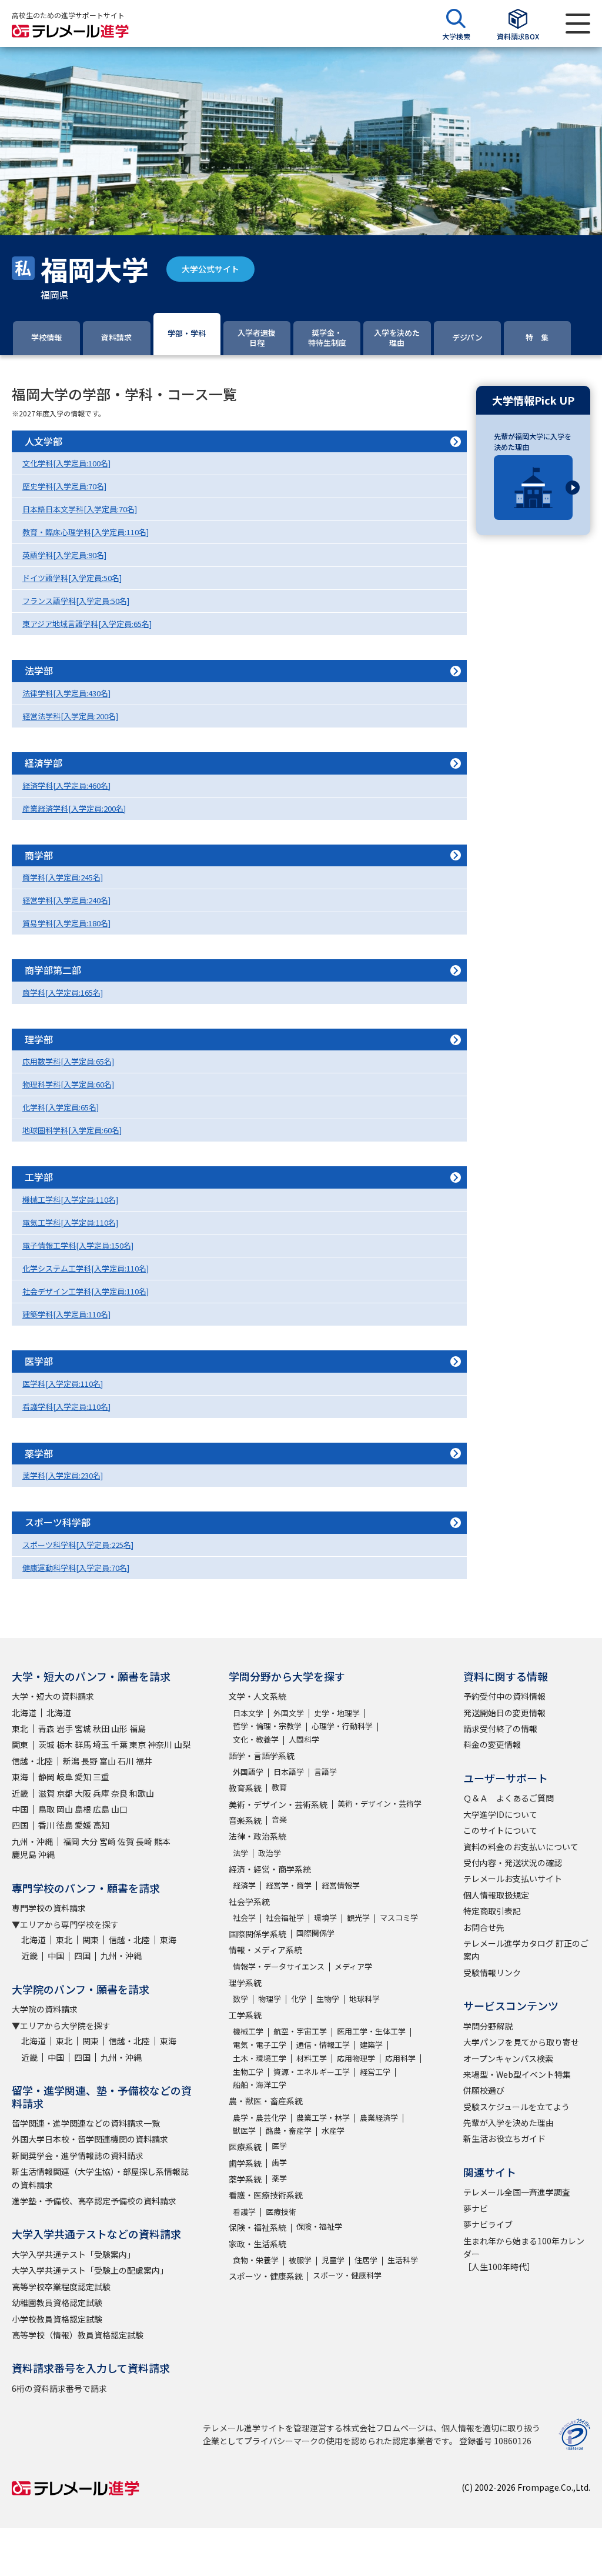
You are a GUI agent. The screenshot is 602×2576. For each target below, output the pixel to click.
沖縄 (46, 1854)
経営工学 (375, 2072)
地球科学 (364, 1999)
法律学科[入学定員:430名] (66, 693)
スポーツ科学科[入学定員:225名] (78, 1545)
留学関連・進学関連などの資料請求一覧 (86, 2123)
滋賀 (46, 1793)
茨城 (46, 1744)
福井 (144, 1761)
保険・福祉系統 (257, 2227)
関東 (20, 1744)
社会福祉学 (285, 1918)
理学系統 (245, 1983)
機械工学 (248, 2031)
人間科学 (304, 1739)
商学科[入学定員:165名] (63, 992)
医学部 (39, 1361)
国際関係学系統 (257, 1934)
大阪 (83, 1793)
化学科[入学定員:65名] (61, 1107)
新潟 (71, 1761)
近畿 (20, 1793)
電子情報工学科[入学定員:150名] (78, 1245)
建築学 (371, 2045)
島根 (83, 1809)
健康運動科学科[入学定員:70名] (76, 1568)
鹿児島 (24, 1854)
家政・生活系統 (257, 2244)
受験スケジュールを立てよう (516, 2107)
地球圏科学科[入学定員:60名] (72, 1130)
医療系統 (245, 2147)
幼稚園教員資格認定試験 (57, 2303)
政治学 (270, 1853)
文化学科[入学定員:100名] (66, 463)
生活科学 (403, 2260)
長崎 (144, 1841)
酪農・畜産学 (289, 2130)
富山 (108, 1761)
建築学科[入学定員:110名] (66, 1314)
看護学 (244, 2212)
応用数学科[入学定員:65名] (68, 1061)
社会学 (244, 1918)
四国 (20, 1825)
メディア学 (353, 1966)
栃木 (65, 1744)
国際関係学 (315, 1933)
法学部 (39, 670)
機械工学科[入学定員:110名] (70, 1199)
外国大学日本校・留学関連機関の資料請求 (90, 2139)
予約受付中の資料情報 (504, 1696)
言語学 (325, 1772)
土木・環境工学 (260, 2058)
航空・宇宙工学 (300, 2031)
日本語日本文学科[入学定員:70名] (80, 509)
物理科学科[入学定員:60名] (68, 1084)
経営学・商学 (289, 1885)
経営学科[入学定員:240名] (66, 900)
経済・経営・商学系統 (270, 1869)
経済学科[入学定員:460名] (66, 785)
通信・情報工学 (323, 2045)
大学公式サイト (210, 269)
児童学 (333, 2260)
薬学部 (39, 1453)
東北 (20, 1729)
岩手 (65, 1729)
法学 (240, 1853)
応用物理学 (356, 2058)
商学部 (39, 855)
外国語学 (248, 1772)
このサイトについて (500, 1830)
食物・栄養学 (256, 2260)
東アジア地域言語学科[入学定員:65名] (87, 624)
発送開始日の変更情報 (504, 1713)
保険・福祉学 (319, 2226)
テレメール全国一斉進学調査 (517, 2192)
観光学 (358, 1918)
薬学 (279, 2178)
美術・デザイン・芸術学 (379, 1803)
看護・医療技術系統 (266, 2195)
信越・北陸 (32, 1761)
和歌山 (142, 1793)
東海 (20, 1777)
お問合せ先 (484, 1927)
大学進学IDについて (500, 1814)
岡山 (65, 1809)
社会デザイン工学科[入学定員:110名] (86, 1291)
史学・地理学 (337, 1713)
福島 (138, 1729)
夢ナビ (476, 2208)
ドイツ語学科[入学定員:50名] (72, 578)
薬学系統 (245, 2179)
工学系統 (245, 2015)
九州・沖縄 (32, 1841)
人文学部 (44, 441)
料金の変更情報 (492, 1744)
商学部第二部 (53, 970)
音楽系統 (245, 1820)
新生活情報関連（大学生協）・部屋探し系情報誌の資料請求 (100, 2178)
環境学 (325, 1918)
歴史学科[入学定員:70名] (64, 486)
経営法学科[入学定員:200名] (70, 716)
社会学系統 (249, 1901)
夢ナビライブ (488, 2224)
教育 (279, 1787)
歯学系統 (245, 2163)
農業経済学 (379, 2118)
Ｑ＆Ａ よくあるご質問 (509, 1798)
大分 (89, 1841)
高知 (101, 1825)
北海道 (24, 1713)
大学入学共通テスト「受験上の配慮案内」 (90, 2270)
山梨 (182, 1744)
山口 (119, 1809)
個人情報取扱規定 (496, 1895)
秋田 (101, 1729)
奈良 (119, 1793)
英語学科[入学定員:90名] (64, 555)
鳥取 (46, 1809)
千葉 (119, 1744)
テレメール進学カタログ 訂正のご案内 (526, 1950)
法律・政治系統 (257, 1836)
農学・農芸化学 (260, 2118)
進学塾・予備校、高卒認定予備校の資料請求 (94, 2201)
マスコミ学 (399, 1918)
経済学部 (44, 763)
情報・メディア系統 (265, 1950)
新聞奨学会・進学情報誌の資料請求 (78, 2155)
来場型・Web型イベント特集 (517, 2074)
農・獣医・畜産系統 (266, 2101)
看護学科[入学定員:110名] (66, 1407)
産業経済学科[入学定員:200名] (74, 808)
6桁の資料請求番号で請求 (59, 2388)
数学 (240, 1999)
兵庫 (101, 1793)
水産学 (333, 2130)
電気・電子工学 (260, 2045)
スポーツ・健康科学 (347, 2275)
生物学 (328, 1999)
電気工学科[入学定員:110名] (70, 1222)
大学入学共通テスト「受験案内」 (73, 2254)
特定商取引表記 (492, 1911)
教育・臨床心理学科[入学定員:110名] (86, 532)
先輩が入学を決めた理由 (509, 2123)
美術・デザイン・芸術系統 (278, 1804)
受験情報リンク (492, 1973)
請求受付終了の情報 (500, 1729)
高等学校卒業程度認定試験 (61, 2287)
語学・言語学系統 (262, 1756)
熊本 (162, 1841)
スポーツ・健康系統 (266, 2276)
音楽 (279, 1819)
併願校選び (484, 2090)
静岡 (46, 1777)
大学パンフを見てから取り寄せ (521, 2042)
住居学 (366, 2260)
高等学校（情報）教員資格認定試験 (78, 2335)
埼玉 (101, 1744)
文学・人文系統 (257, 1696)
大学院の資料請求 (45, 2009)
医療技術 (281, 2212)
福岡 (71, 1841)
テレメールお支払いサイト (513, 1878)
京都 (65, 1793)
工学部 (39, 1177)
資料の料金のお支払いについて (521, 1847)
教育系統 (245, 1788)
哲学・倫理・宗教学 (267, 1726)
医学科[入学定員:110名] (63, 1384)
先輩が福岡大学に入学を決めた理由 (533, 441)
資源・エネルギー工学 (312, 2072)
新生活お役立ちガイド (504, 2138)
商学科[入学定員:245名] (63, 877)
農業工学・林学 (323, 2118)
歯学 (279, 2162)
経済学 (244, 1885)
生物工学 (248, 2072)
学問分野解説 (488, 2026)
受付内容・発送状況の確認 (513, 1863)
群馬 (83, 1744)
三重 (101, 1777)
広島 (101, 1809)
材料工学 (312, 2058)
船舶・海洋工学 (260, 2085)
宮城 (83, 1729)
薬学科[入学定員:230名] (63, 1475)
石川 (126, 1761)
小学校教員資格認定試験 (57, 2319)
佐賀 (126, 1841)
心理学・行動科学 (342, 1726)
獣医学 (244, 2130)
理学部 (39, 1039)
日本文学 (248, 1713)
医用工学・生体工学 (371, 2031)
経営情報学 (341, 1885)
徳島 (65, 1825)
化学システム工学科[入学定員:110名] (86, 1268)
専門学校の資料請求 (49, 1908)
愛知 (83, 1777)
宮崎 (108, 1841)
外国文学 (289, 1713)
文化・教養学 (256, 1739)
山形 (119, 1729)
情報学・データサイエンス (279, 1966)
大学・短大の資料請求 (53, 1696)
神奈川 (160, 1744)
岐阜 (65, 1777)
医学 (279, 2146)
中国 (20, 1809)
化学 (299, 1999)
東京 (138, 1744)
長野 (89, 1761)
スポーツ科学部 (58, 1522)
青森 (46, 1729)
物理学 (270, 1999)
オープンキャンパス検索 (508, 2058)
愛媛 (83, 1825)
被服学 (300, 2260)
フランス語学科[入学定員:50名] (76, 601)
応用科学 (400, 2058)
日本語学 (289, 1772)
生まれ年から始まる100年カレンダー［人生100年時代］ (524, 2254)
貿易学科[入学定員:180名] (66, 923)
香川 (46, 1825)
